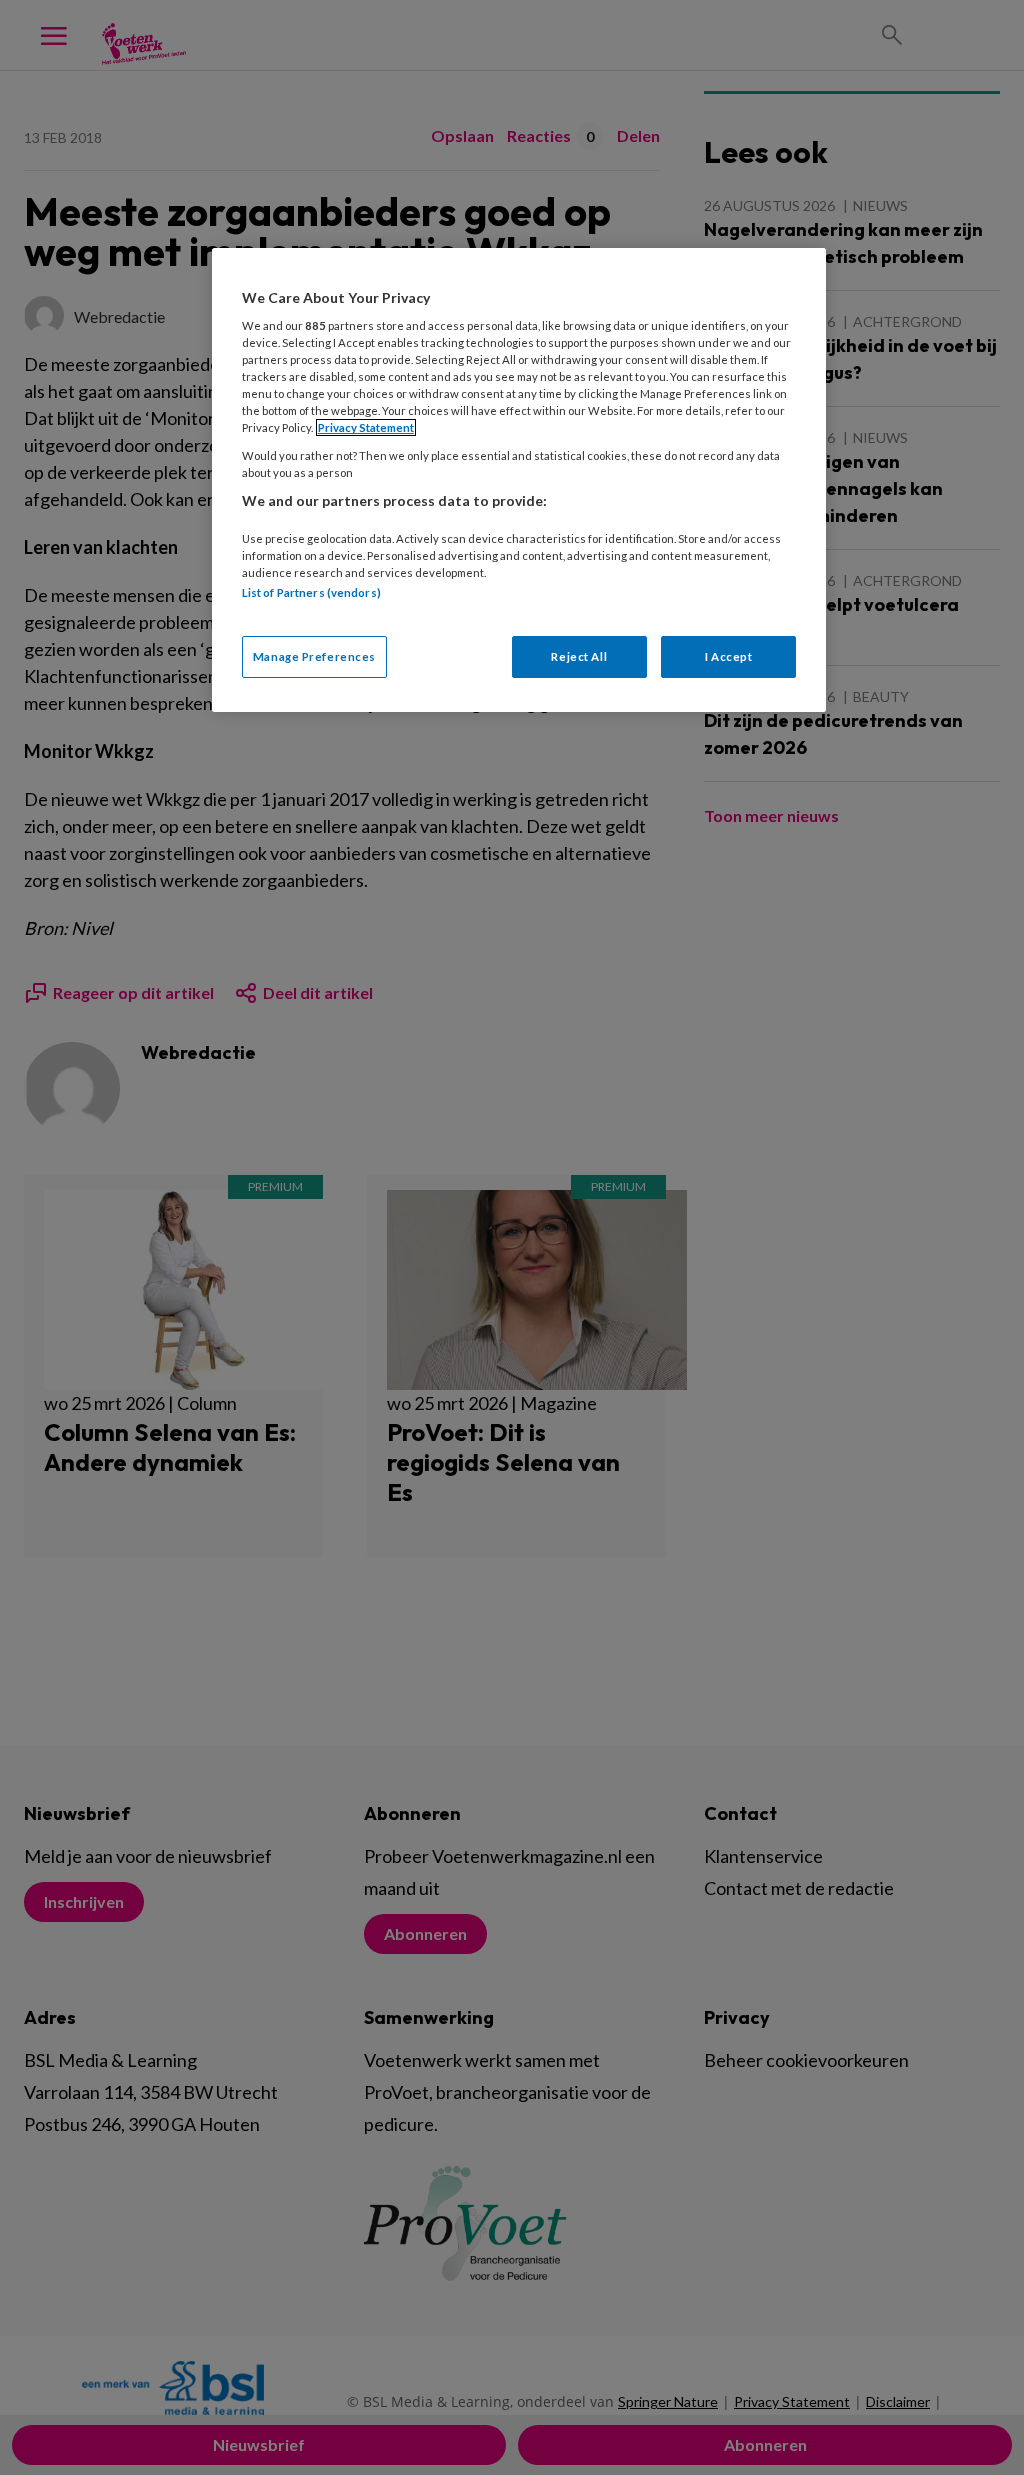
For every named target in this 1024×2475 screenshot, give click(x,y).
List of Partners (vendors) (311, 592)
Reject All (579, 656)
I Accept (729, 656)
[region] (519, 480)
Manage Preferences (314, 656)
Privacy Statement (366, 427)
